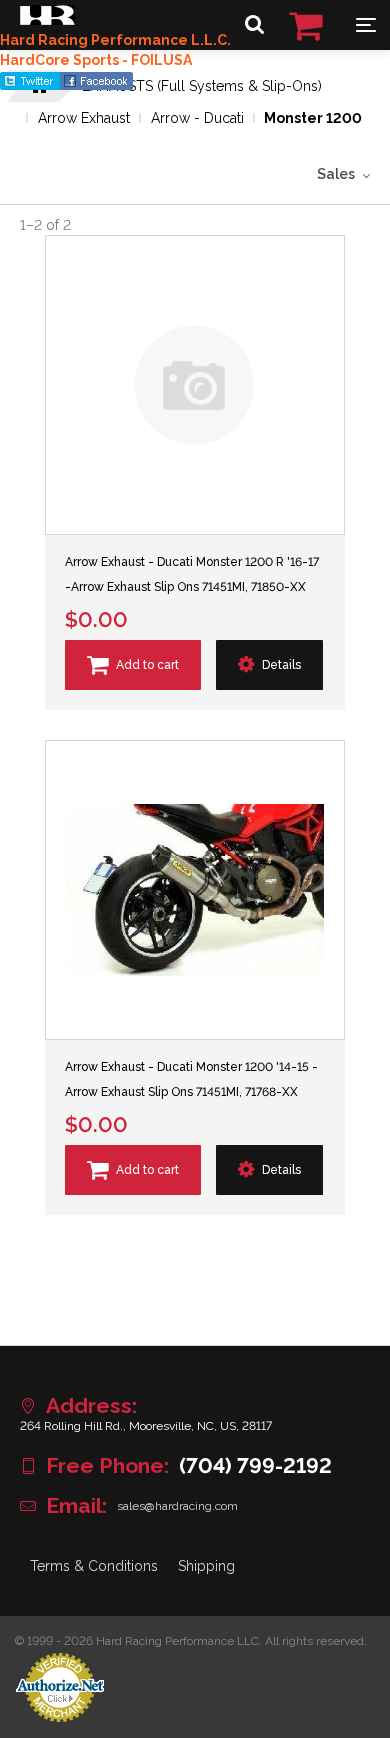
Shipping (206, 1566)
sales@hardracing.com (177, 1506)
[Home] (47, 20)
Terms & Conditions (94, 1566)
